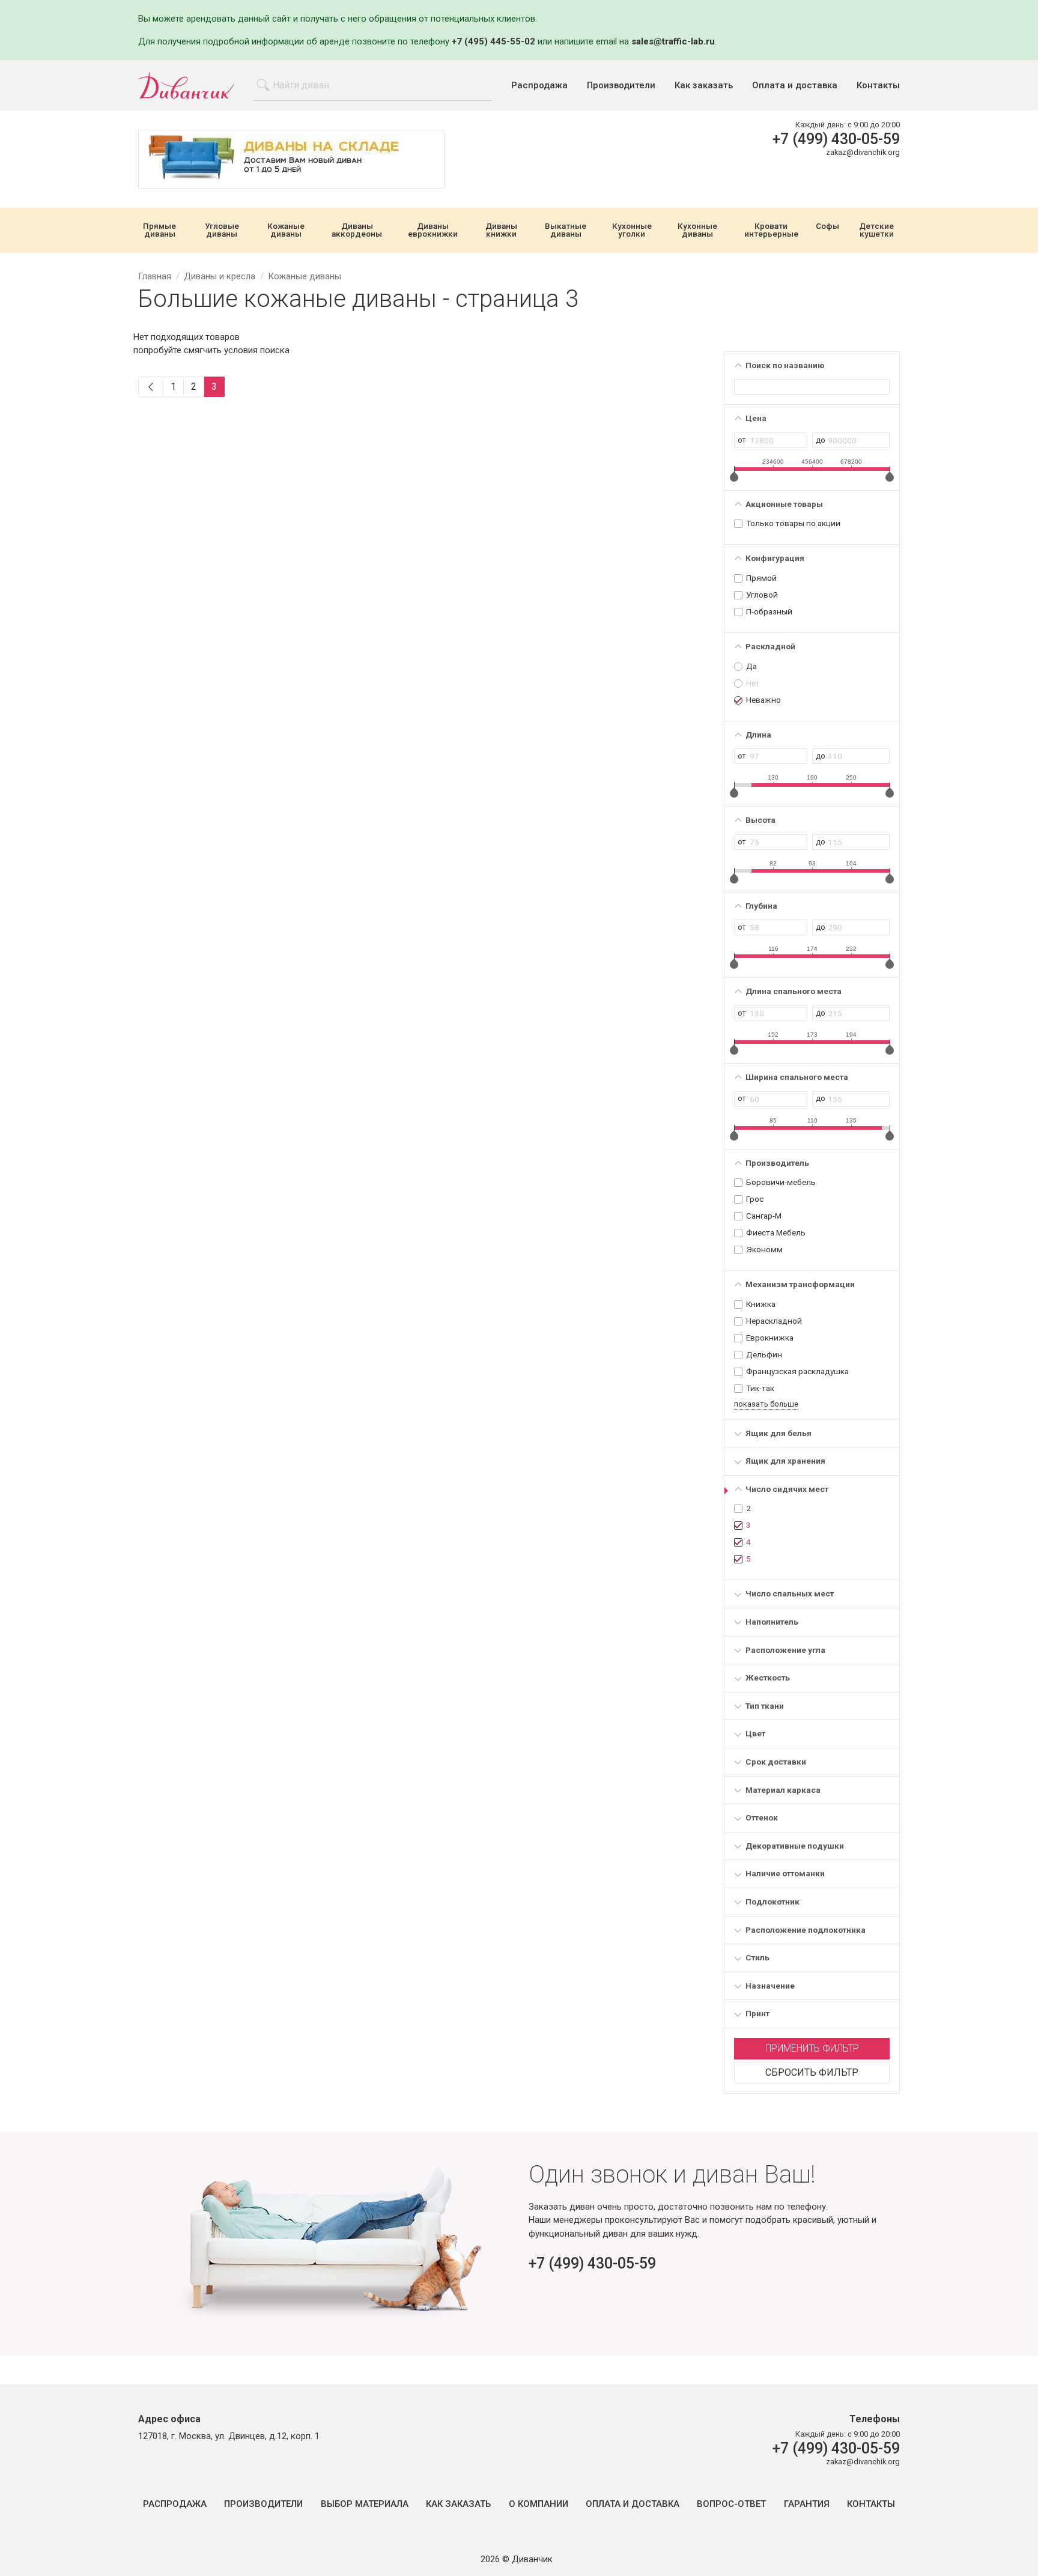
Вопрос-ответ (731, 2504)
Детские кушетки (876, 230)
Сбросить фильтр (812, 2072)
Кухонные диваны (697, 230)
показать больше (766, 1404)
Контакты (878, 86)
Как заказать (704, 86)
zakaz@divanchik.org (863, 152)
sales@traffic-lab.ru (673, 41)
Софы (827, 226)
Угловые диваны (222, 230)
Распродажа (539, 86)
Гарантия (807, 2504)
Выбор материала (365, 2504)
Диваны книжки (501, 230)
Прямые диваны (159, 230)
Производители (621, 86)
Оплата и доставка (795, 86)
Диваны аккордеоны (357, 230)
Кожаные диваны (286, 230)
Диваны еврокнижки (433, 230)
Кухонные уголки (632, 230)
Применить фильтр (812, 2048)
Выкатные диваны (566, 230)
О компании (539, 2504)
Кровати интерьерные (771, 230)
